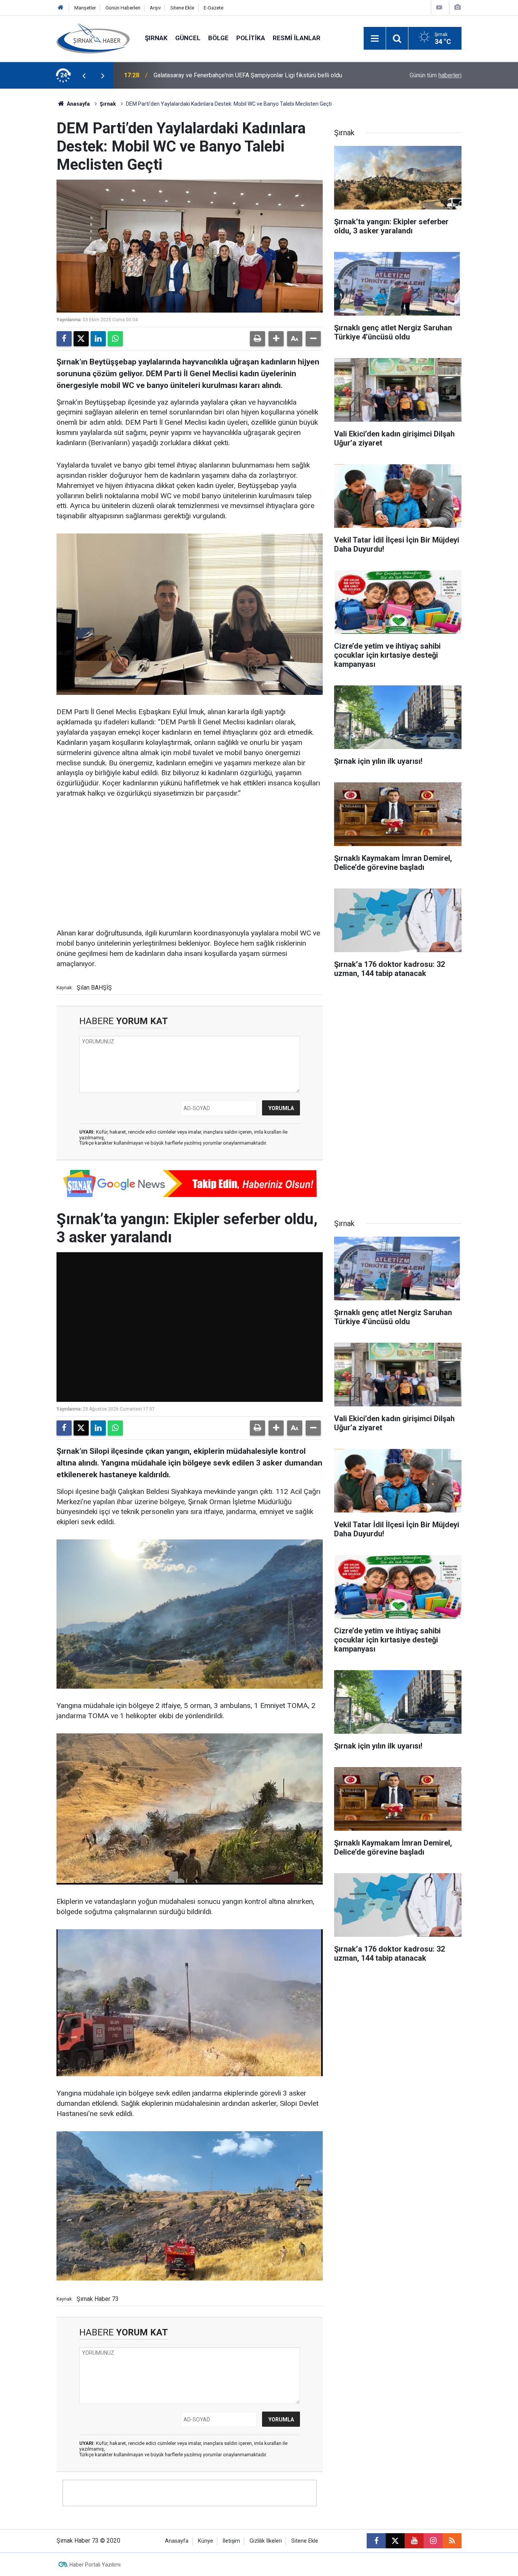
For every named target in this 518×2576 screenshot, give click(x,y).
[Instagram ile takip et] (433, 2541)
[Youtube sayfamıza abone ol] (414, 2541)
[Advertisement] (190, 864)
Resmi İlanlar (297, 38)
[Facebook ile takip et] (376, 2541)
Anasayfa (78, 104)
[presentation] (84, 75)
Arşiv (155, 8)
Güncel (188, 38)
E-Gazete (213, 8)
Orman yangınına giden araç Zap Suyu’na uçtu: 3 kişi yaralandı (233, 75)
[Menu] (375, 39)
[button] (276, 339)
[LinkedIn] (98, 339)
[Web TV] (439, 7)
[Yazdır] (257, 339)
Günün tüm (436, 75)
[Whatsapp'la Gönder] (115, 339)
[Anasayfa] (61, 8)
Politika (251, 38)
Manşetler (85, 8)
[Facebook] (64, 339)
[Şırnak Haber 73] (93, 38)
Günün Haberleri (123, 8)
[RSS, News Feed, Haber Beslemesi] (452, 2541)
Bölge (218, 38)
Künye (206, 2541)
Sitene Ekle (182, 8)
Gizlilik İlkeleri (266, 2541)
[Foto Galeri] (457, 7)
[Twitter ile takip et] (395, 2541)
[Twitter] (81, 339)
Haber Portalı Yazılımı (95, 2565)
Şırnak (156, 38)
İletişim (231, 2541)
